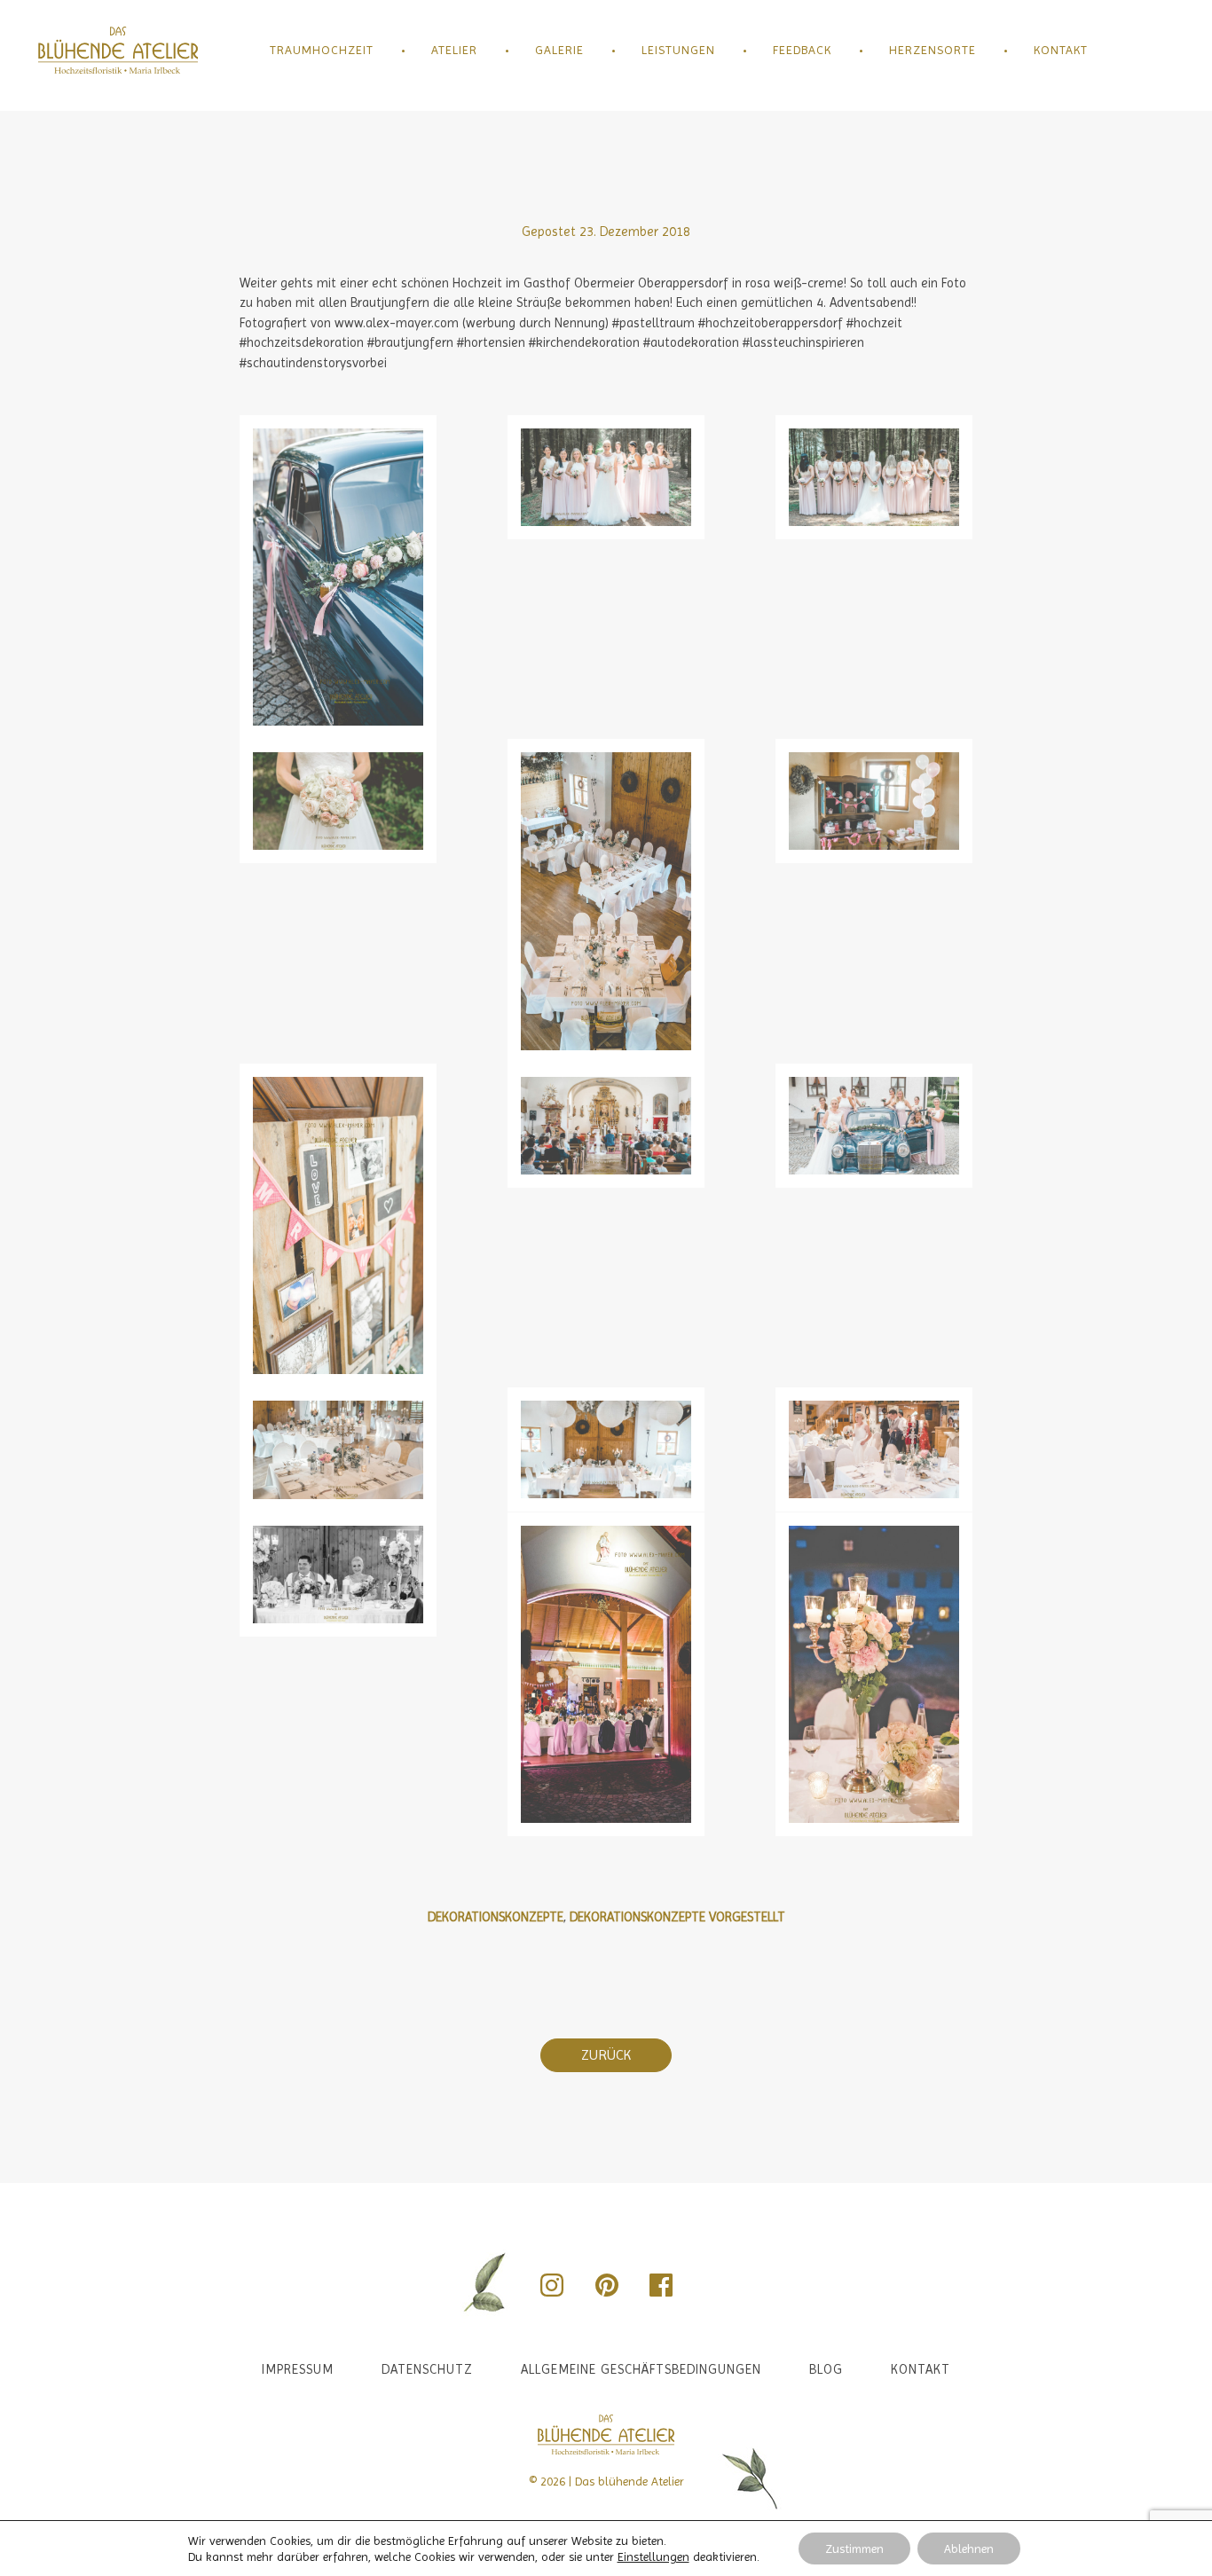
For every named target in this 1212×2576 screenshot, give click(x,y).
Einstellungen (653, 2556)
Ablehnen (969, 2549)
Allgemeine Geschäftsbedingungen (641, 2369)
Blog (826, 2369)
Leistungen (678, 50)
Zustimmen (854, 2549)
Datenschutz (427, 2369)
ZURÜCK (606, 2055)
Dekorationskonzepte (496, 1917)
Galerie (559, 50)
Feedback (802, 50)
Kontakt (1061, 50)
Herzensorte (933, 50)
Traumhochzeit (322, 50)
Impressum (298, 2369)
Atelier (454, 50)
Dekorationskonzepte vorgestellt (677, 1917)
